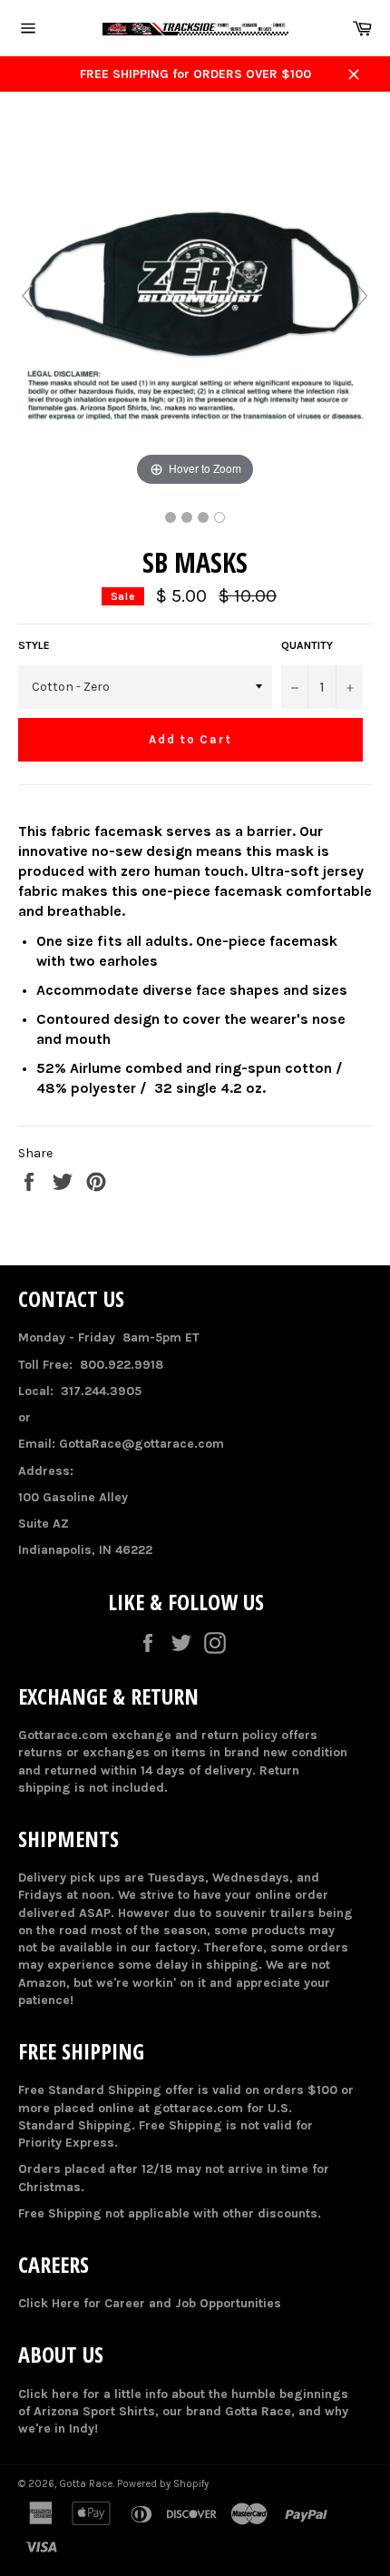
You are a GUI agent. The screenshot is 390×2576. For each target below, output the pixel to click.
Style (34, 645)
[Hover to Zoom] (195, 305)
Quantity (307, 645)
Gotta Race (86, 2484)
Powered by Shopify (163, 2484)
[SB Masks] (171, 517)
